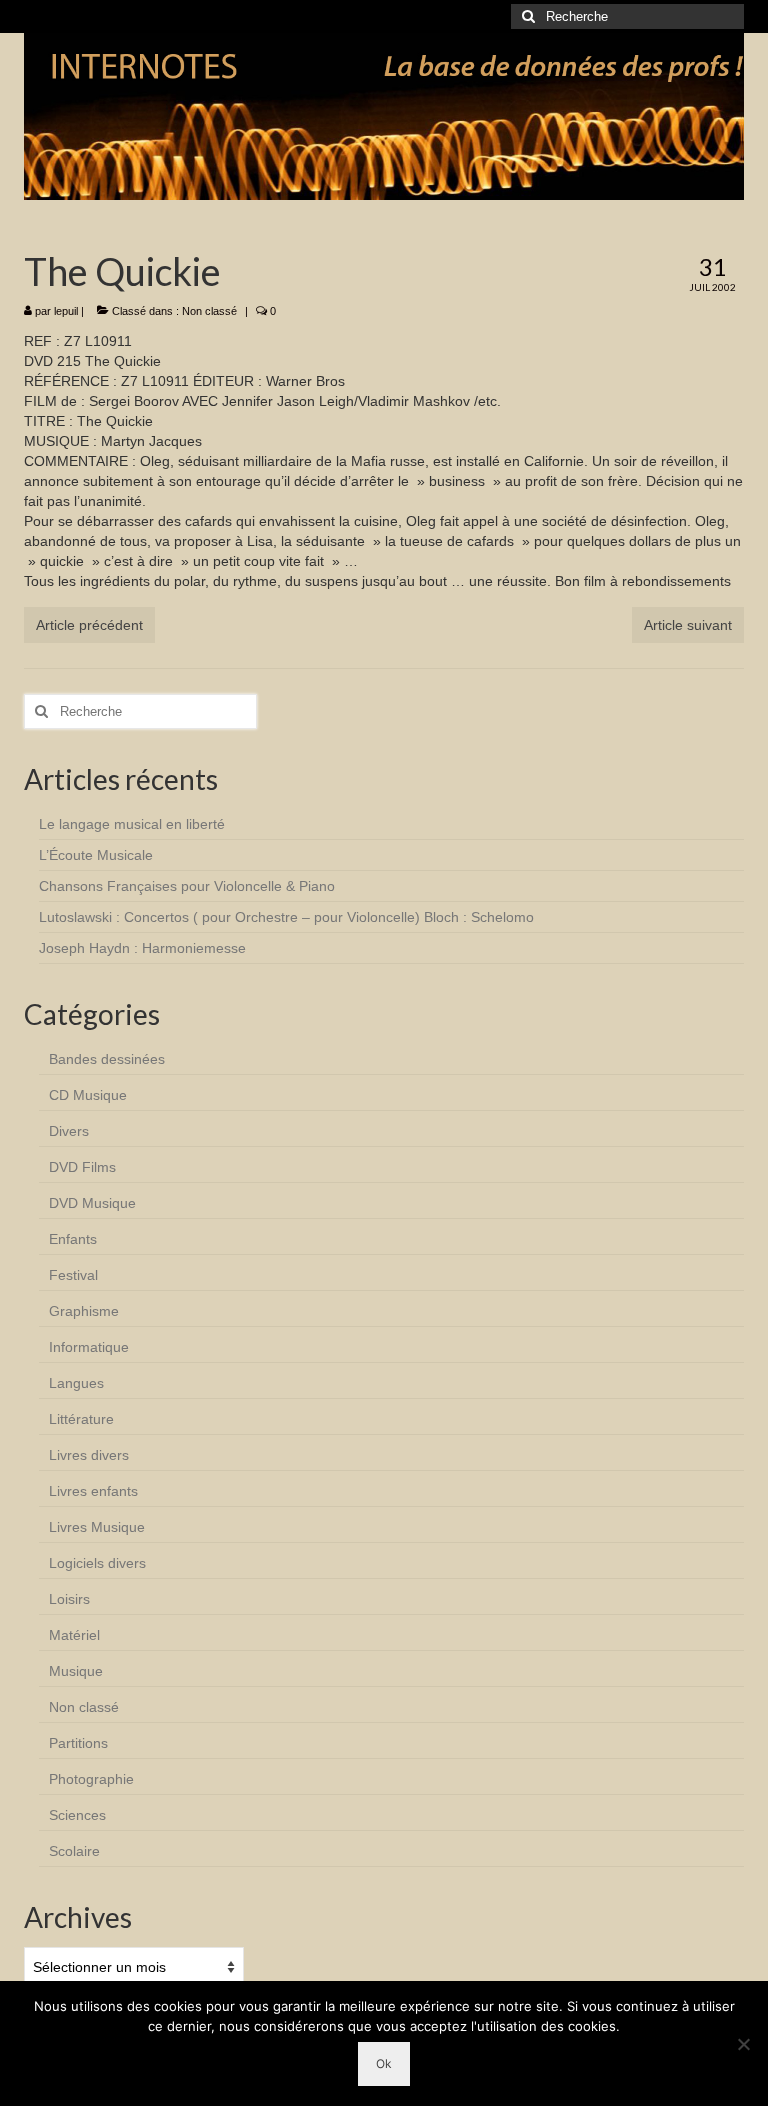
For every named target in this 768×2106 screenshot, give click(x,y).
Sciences (77, 1815)
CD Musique (88, 1095)
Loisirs (69, 1599)
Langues (76, 1383)
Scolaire (74, 1851)
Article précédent (89, 625)
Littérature (81, 1419)
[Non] (743, 2044)
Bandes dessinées (107, 1059)
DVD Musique (92, 1203)
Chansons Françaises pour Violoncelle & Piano (187, 886)
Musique (76, 1671)
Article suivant (688, 625)
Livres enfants (93, 1491)
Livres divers (89, 1455)
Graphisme (84, 1311)
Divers (69, 1131)
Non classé (209, 311)
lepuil (66, 311)
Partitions (78, 1743)
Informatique (89, 1347)
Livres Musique (97, 1527)
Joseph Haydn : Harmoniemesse (142, 948)
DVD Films (82, 1167)
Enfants (73, 1239)
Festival (73, 1275)
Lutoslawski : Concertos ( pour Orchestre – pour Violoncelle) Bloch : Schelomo (286, 917)
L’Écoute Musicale (96, 855)
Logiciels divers (97, 1563)
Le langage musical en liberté (132, 824)
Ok (384, 2063)
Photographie (91, 1779)
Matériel (74, 1635)
